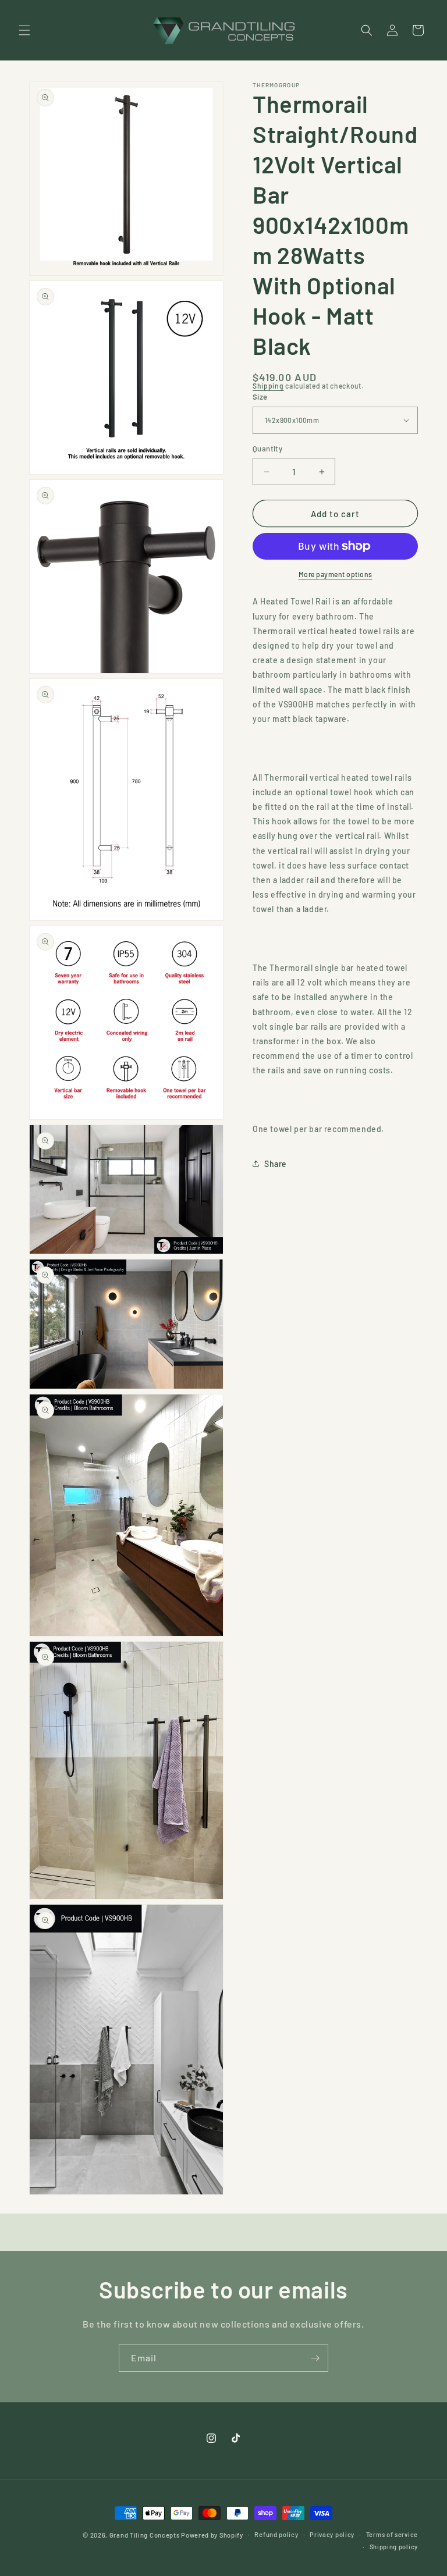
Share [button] (276, 1164)
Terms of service (392, 2534)
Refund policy (276, 2534)
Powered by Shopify (212, 2535)
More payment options (336, 574)
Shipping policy (394, 2547)
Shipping (268, 386)
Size (260, 397)
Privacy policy (332, 2534)
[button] (24, 30)
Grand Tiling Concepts (145, 2535)
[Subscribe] (315, 2358)
